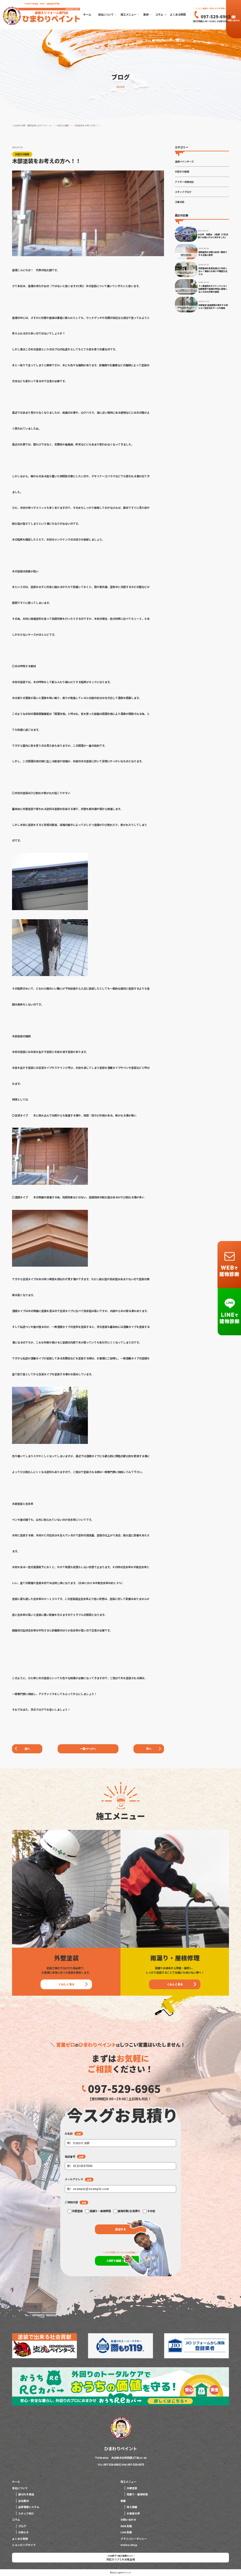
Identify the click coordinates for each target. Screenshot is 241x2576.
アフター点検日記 (184, 182)
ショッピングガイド (24, 2545)
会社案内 (24, 2501)
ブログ (22, 2526)
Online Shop (129, 2545)
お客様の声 (133, 2513)
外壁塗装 (132, 2488)
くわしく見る (66, 1984)
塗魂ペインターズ (184, 161)
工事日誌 (180, 202)
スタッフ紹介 (26, 2513)
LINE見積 (126, 2532)
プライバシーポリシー (134, 2539)
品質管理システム (29, 2507)
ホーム (87, 14)
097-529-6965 (124, 2089)
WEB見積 (126, 2526)
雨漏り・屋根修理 (137, 2494)
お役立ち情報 (182, 171)
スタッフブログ (183, 192)
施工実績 (132, 2507)
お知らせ (24, 2532)
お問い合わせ (233, 20)
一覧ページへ (88, 1749)
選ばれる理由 (26, 2494)
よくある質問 (178, 14)
